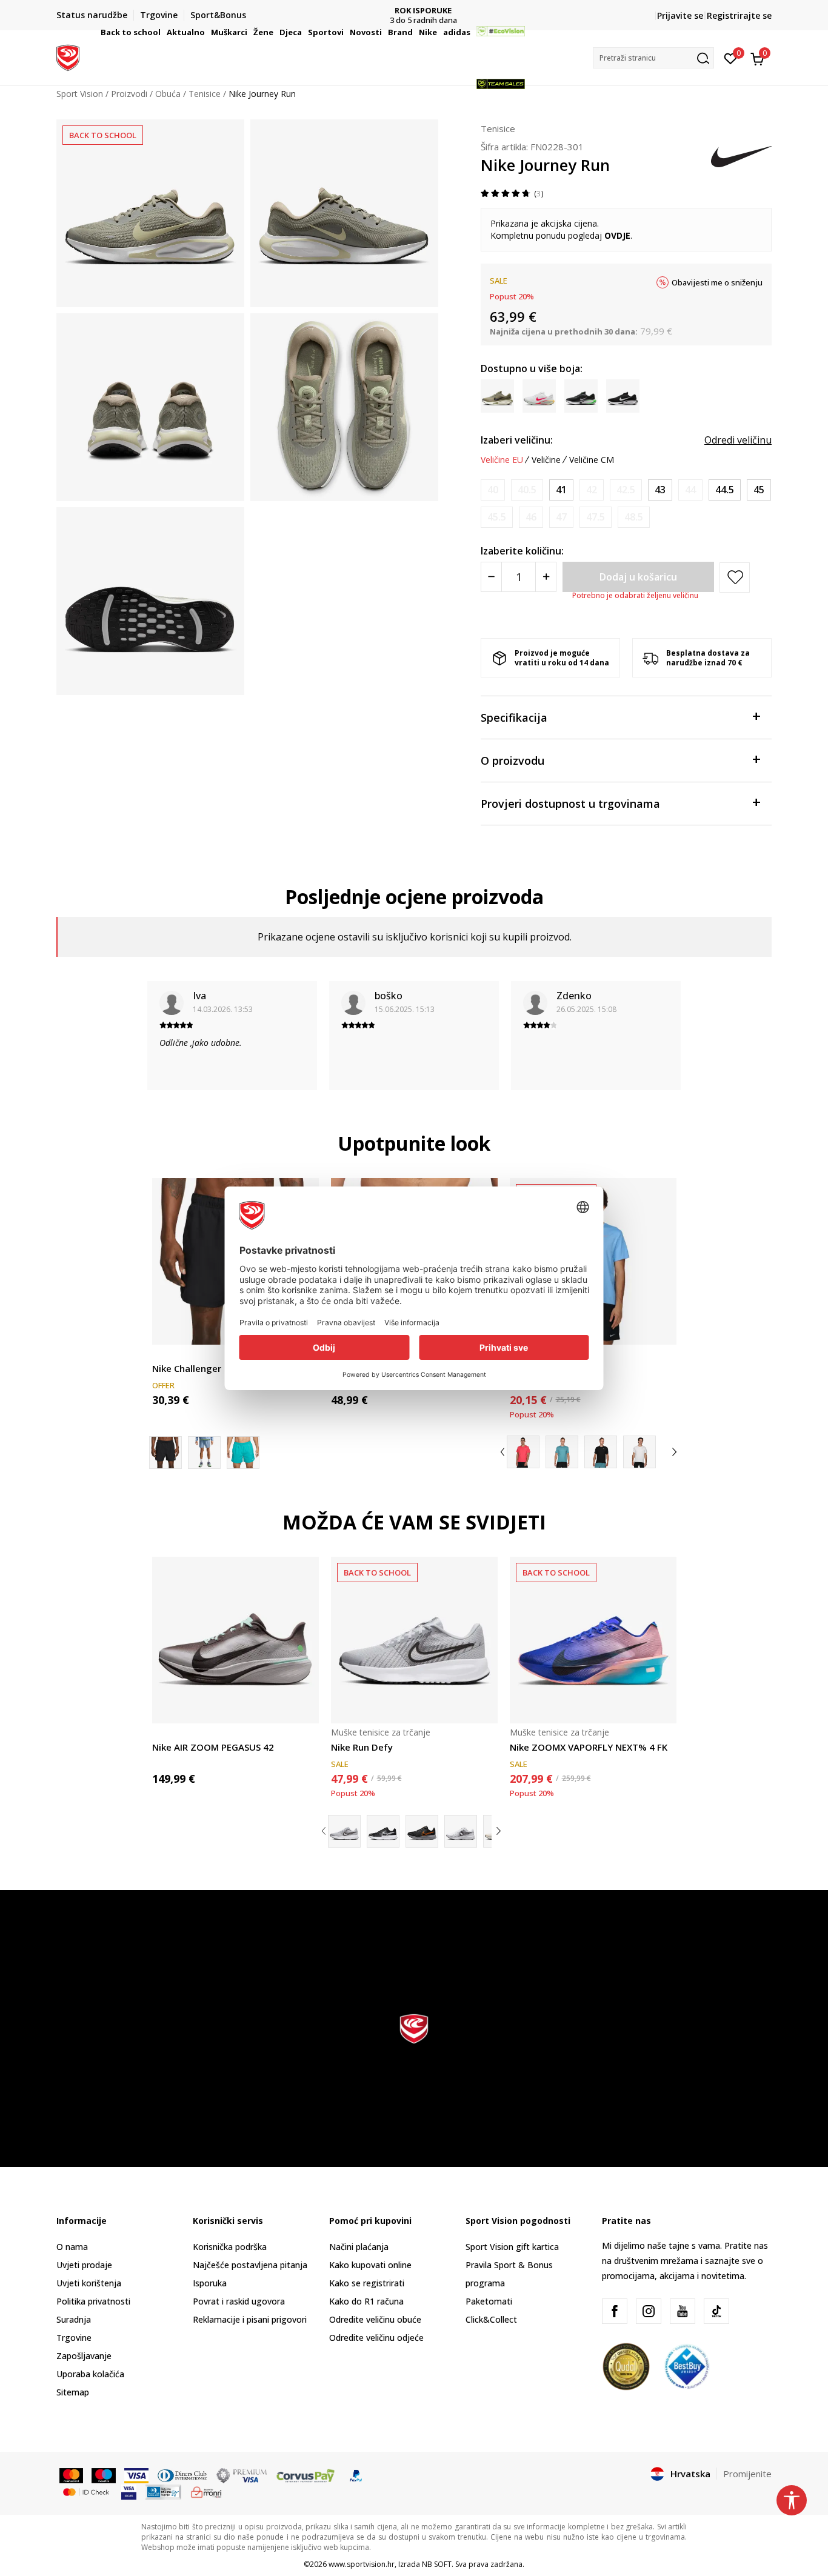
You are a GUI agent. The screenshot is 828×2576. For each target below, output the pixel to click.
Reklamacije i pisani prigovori (250, 2319)
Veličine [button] (546, 460)
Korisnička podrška (230, 2247)
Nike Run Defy (362, 1747)
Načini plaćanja (359, 2247)
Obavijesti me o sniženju (717, 282)
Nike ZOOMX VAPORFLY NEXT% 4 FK (589, 1747)
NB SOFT (437, 2564)
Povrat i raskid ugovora (239, 2301)
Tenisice (498, 128)
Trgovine (74, 2338)
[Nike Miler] (523, 1452)
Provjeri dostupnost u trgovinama (570, 804)
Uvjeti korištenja (89, 2283)
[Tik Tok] (716, 2311)
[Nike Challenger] (204, 1453)
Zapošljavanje (84, 2356)
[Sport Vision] (68, 56)
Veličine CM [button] (592, 460)
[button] (162, 32)
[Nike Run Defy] (414, 1640)
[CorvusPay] (305, 2475)
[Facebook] (615, 2311)
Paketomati (489, 2301)
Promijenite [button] (747, 2474)
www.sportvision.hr (362, 2564)
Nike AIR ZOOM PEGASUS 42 (213, 1747)
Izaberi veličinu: (517, 440)
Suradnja (74, 2319)
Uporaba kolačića (90, 2374)
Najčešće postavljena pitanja (250, 2265)
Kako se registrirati (367, 2283)
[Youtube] (683, 2311)
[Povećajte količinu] (546, 577)
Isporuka (210, 2283)
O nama (72, 2247)
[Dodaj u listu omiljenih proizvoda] (660, 1328)
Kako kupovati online (370, 2265)
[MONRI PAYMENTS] (206, 2491)
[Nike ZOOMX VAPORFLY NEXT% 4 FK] (593, 1640)
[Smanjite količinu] (491, 577)
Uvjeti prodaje (84, 2265)
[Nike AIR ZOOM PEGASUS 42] (235, 1640)
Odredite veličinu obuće (375, 2319)
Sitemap (73, 2392)
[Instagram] (649, 2311)
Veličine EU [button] (502, 460)
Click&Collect (491, 2319)
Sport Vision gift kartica (512, 2247)
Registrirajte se (739, 15)
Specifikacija (514, 717)
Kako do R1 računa (366, 2301)
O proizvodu (512, 760)
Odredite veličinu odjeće (376, 2338)
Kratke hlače (176, 1355)
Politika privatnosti (93, 2301)
